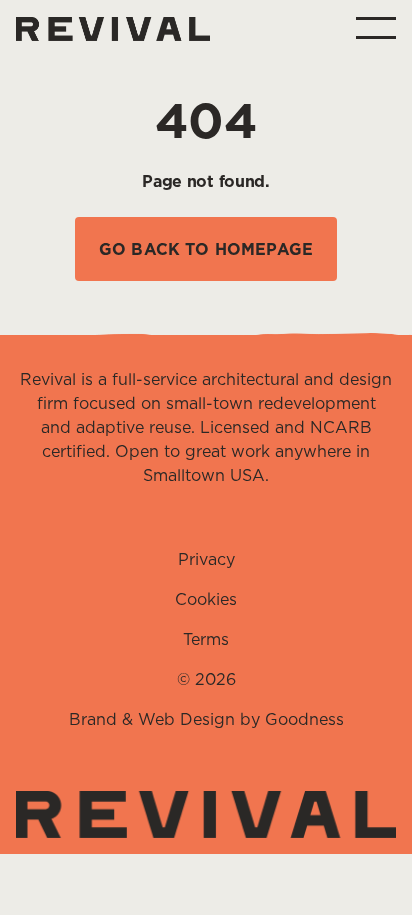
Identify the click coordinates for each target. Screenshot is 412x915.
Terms (206, 639)
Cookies (206, 599)
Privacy (206, 559)
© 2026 (206, 679)
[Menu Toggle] (376, 28)
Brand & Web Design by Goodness (206, 719)
